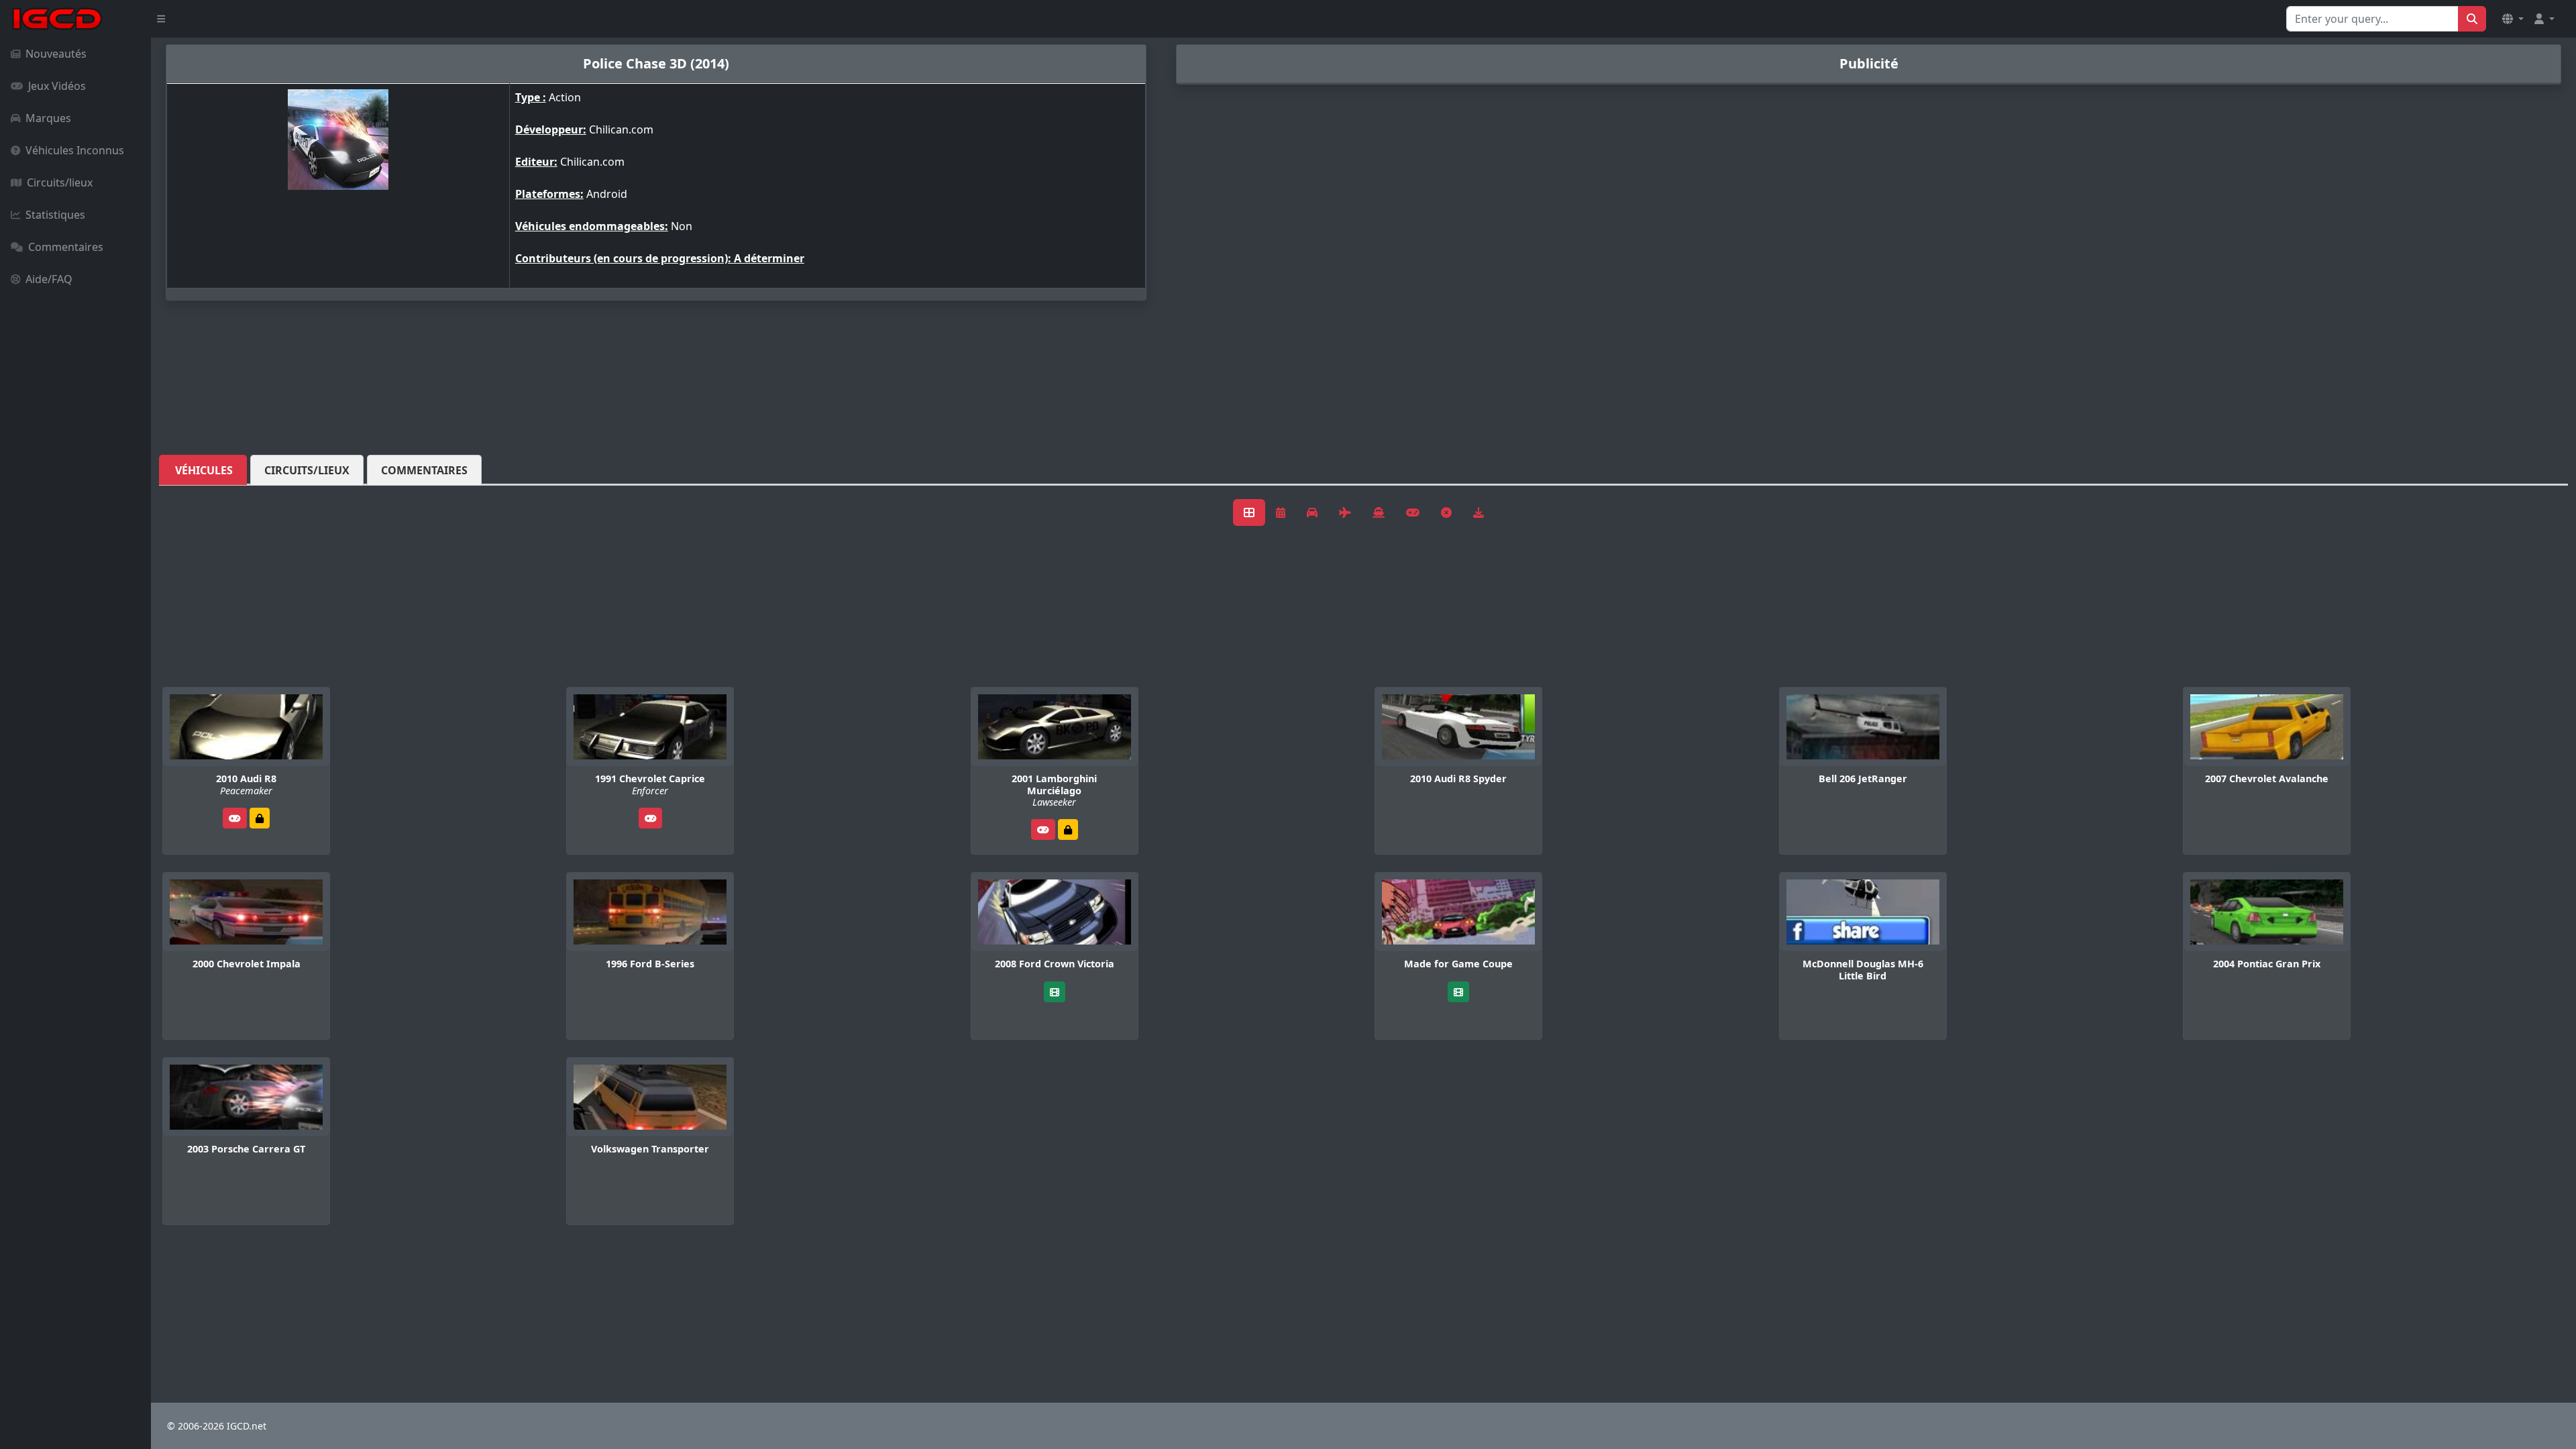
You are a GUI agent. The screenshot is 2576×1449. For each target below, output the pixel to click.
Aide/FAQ (49, 279)
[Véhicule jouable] (235, 818)
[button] (2513, 19)
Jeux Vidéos (57, 86)
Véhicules (204, 470)
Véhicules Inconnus (75, 150)
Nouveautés (56, 54)
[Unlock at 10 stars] (1068, 829)
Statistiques (55, 215)
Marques (48, 118)
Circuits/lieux (60, 182)
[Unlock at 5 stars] (260, 818)
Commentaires (66, 247)
